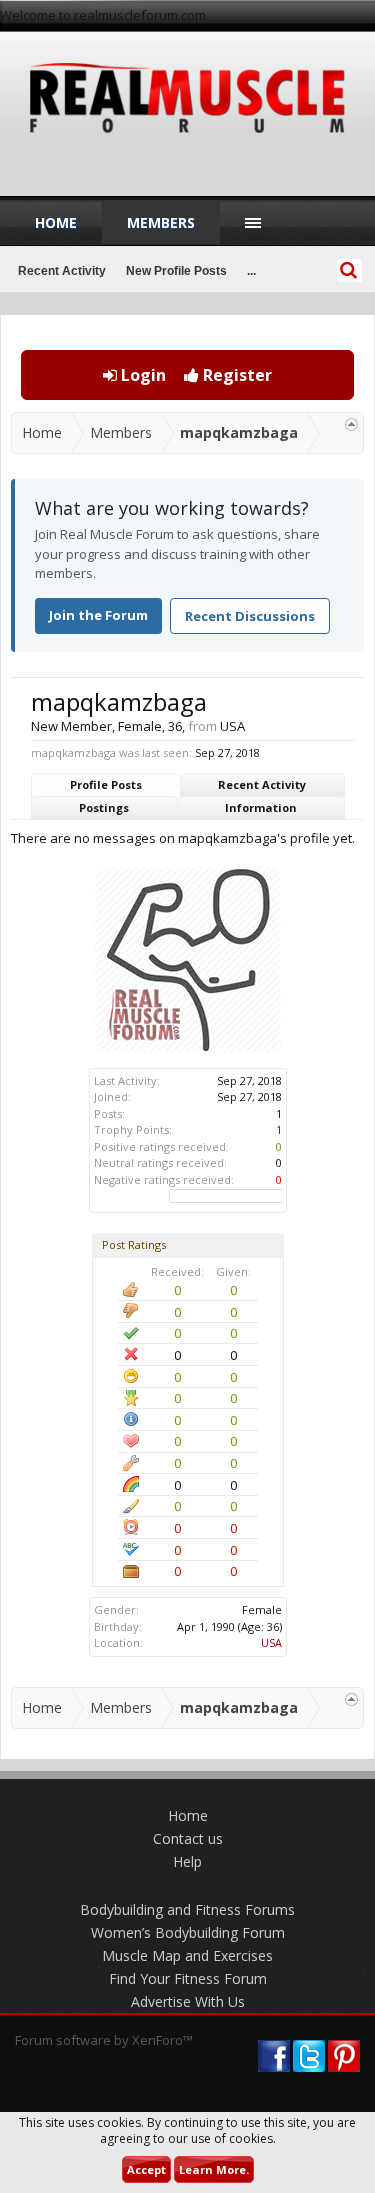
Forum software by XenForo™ (104, 2040)
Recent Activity (262, 784)
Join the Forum (98, 615)
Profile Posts (106, 784)
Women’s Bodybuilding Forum (188, 1932)
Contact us (188, 1838)
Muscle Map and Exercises (187, 1955)
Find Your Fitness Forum (188, 1978)
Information (261, 807)
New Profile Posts (176, 271)
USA (271, 1642)
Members (161, 222)
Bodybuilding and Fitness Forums (187, 1909)
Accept (146, 2169)
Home (56, 222)
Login (141, 375)
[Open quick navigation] (351, 424)
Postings (104, 807)
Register (235, 375)
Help (187, 1861)
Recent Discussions (250, 616)
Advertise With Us (188, 2001)
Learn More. (214, 2169)
